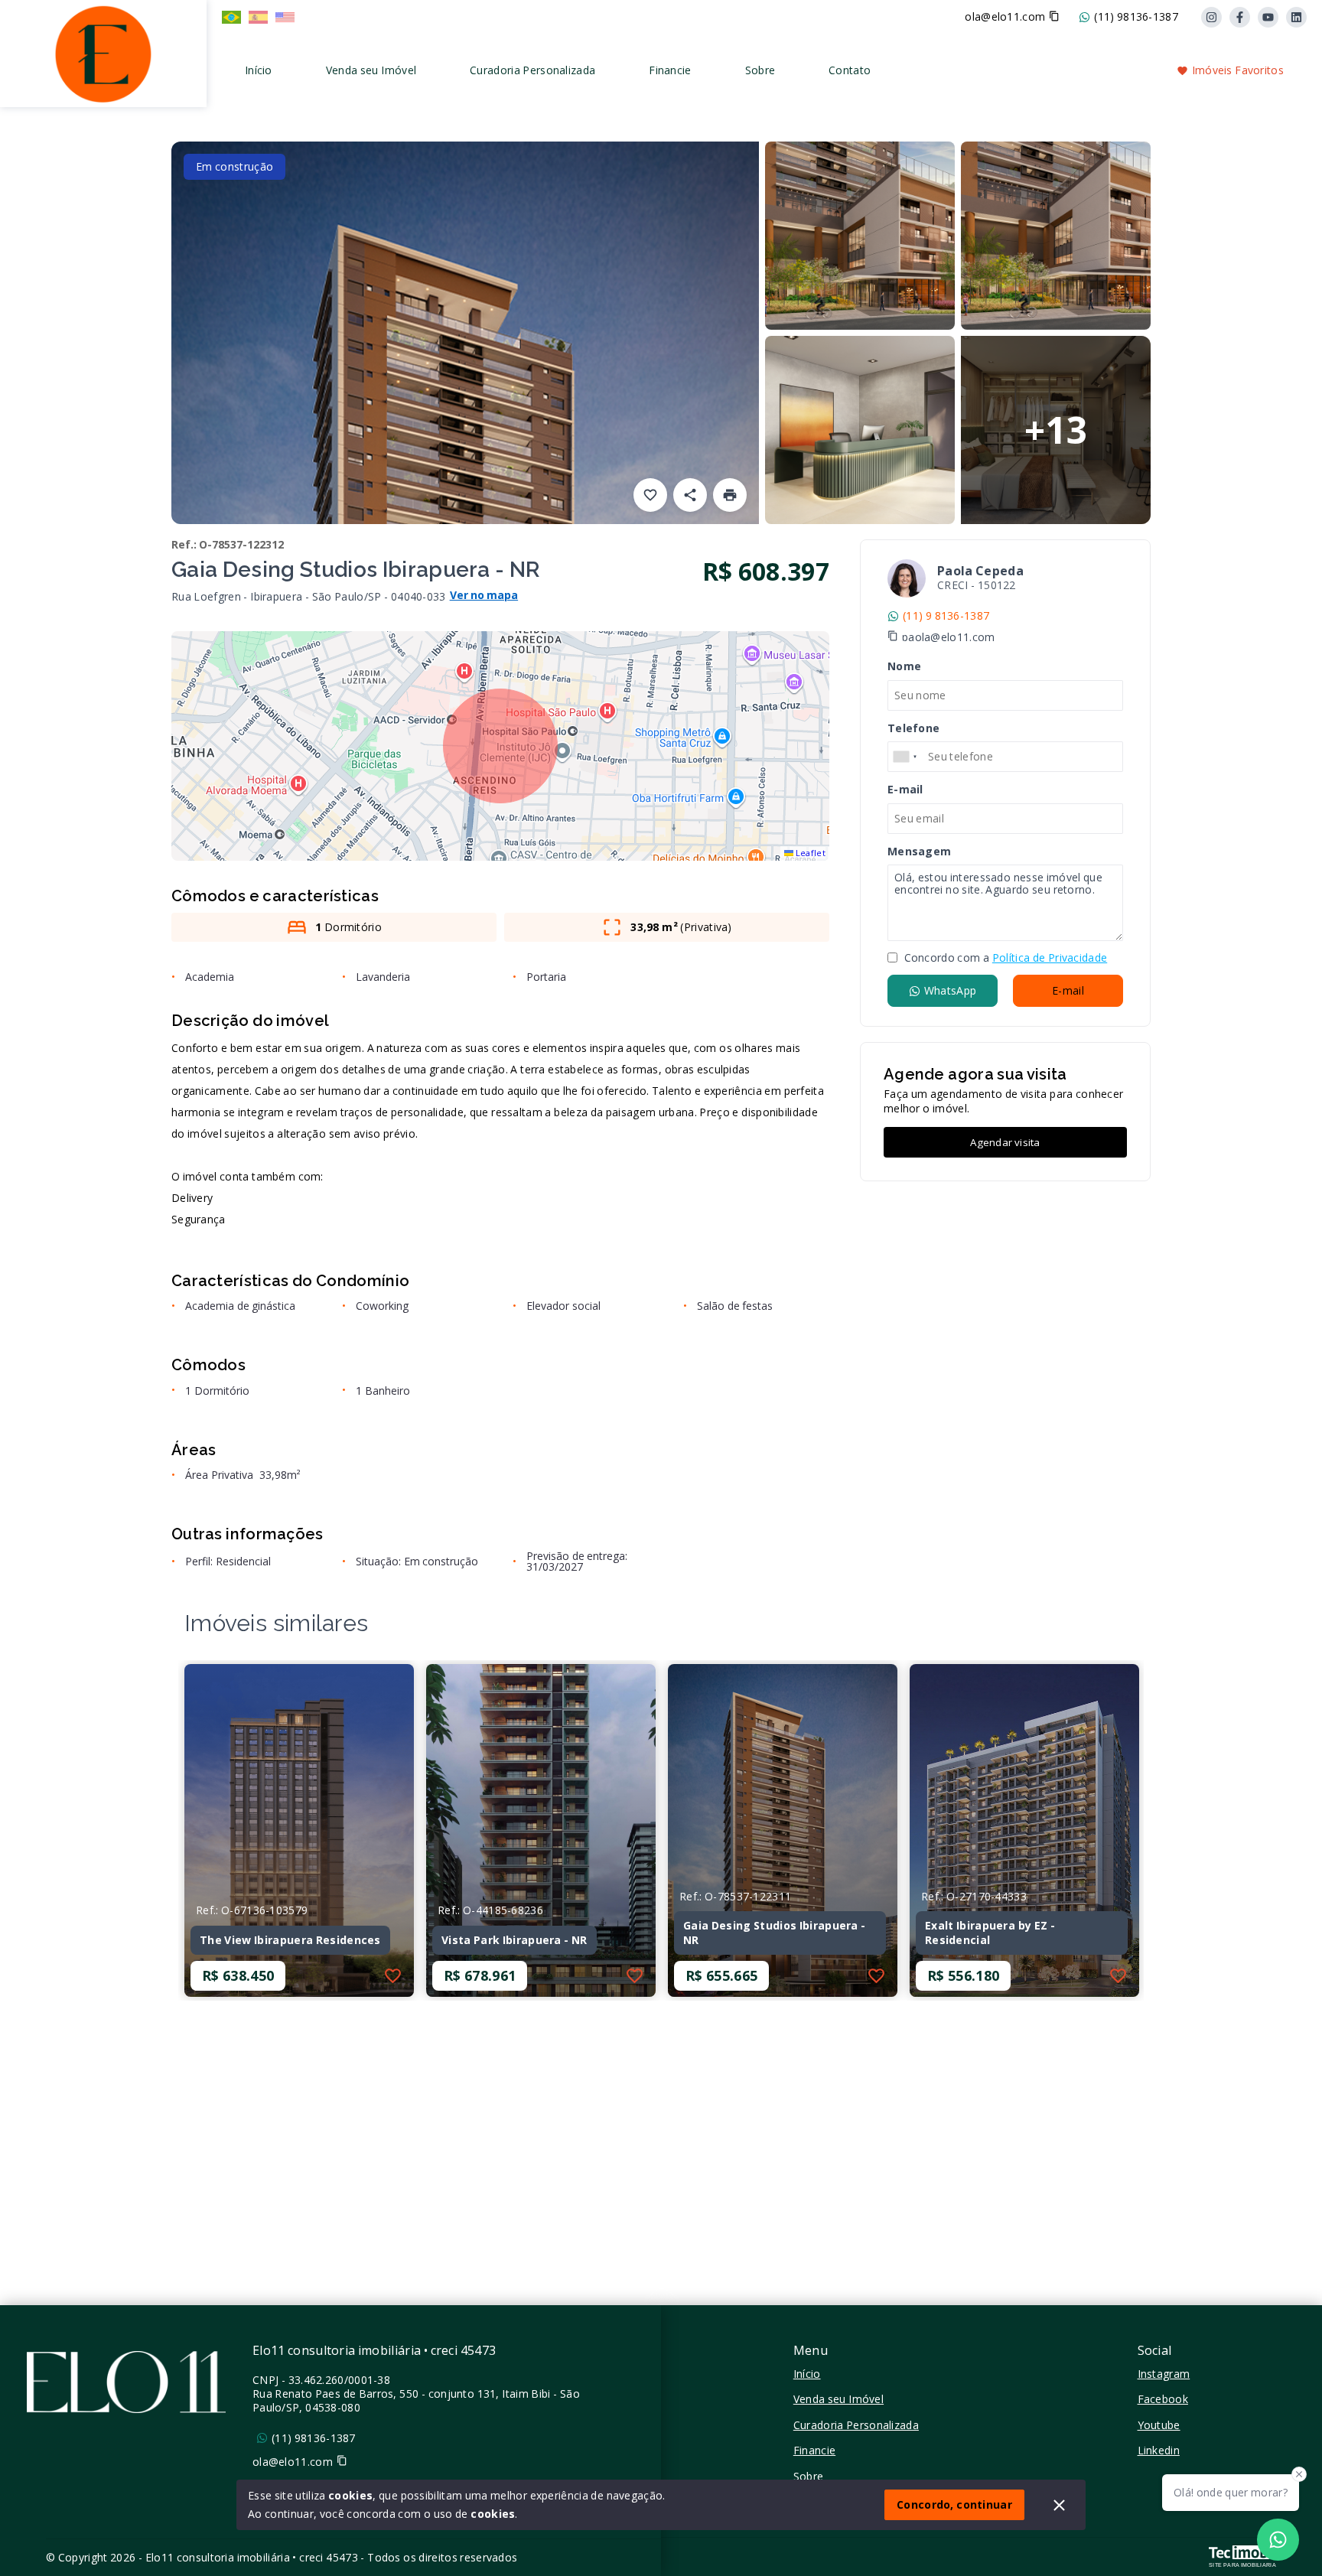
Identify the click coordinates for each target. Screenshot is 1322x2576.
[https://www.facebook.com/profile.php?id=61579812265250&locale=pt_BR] (1240, 17)
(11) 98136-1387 (1136, 17)
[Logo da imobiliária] (103, 52)
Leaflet (809, 853)
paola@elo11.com (949, 637)
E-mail (1068, 990)
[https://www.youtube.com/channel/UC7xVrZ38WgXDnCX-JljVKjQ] (1268, 17)
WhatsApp (950, 990)
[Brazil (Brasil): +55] (906, 757)
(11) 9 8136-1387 (946, 616)
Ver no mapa (484, 596)
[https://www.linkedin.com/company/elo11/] (1296, 17)
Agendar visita (1005, 1142)
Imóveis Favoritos (1238, 70)
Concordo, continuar (954, 2504)
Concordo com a (1004, 958)
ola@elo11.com (1005, 17)
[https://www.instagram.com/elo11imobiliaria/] (1211, 17)
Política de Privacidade (1050, 957)
